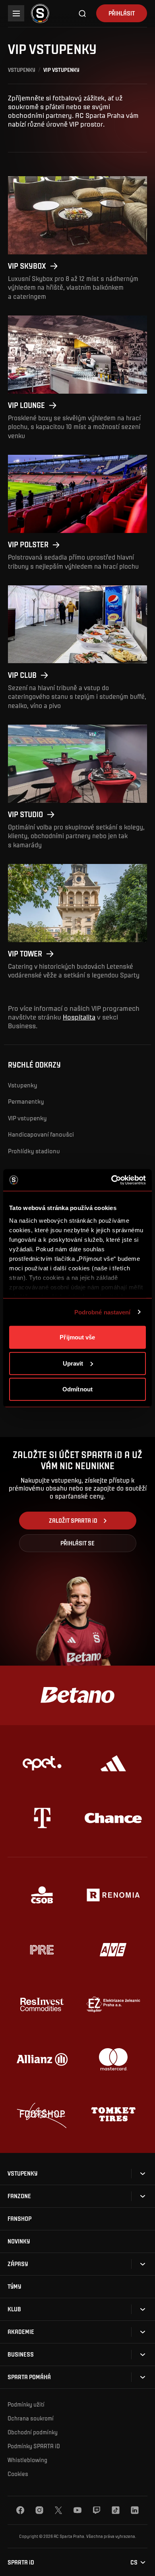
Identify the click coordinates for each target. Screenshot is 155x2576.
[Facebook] (20, 2510)
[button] (22, 2173)
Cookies (18, 2474)
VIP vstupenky (27, 1118)
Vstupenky (22, 70)
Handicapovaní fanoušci (41, 1134)
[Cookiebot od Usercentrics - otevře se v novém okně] (111, 1180)
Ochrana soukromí (31, 2418)
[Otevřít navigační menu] (16, 13)
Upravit (73, 1363)
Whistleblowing (27, 2460)
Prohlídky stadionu (34, 1151)
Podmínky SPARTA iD (34, 2446)
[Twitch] (97, 2510)
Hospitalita (79, 1017)
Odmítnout (77, 1389)
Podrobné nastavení (103, 1312)
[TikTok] (116, 2510)
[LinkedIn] (135, 2510)
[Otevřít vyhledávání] (83, 13)
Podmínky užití (26, 2404)
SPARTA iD (21, 2562)
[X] (58, 2510)
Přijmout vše (77, 1337)
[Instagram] (39, 2510)
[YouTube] (77, 2510)
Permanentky (26, 1101)
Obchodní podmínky (33, 2432)
